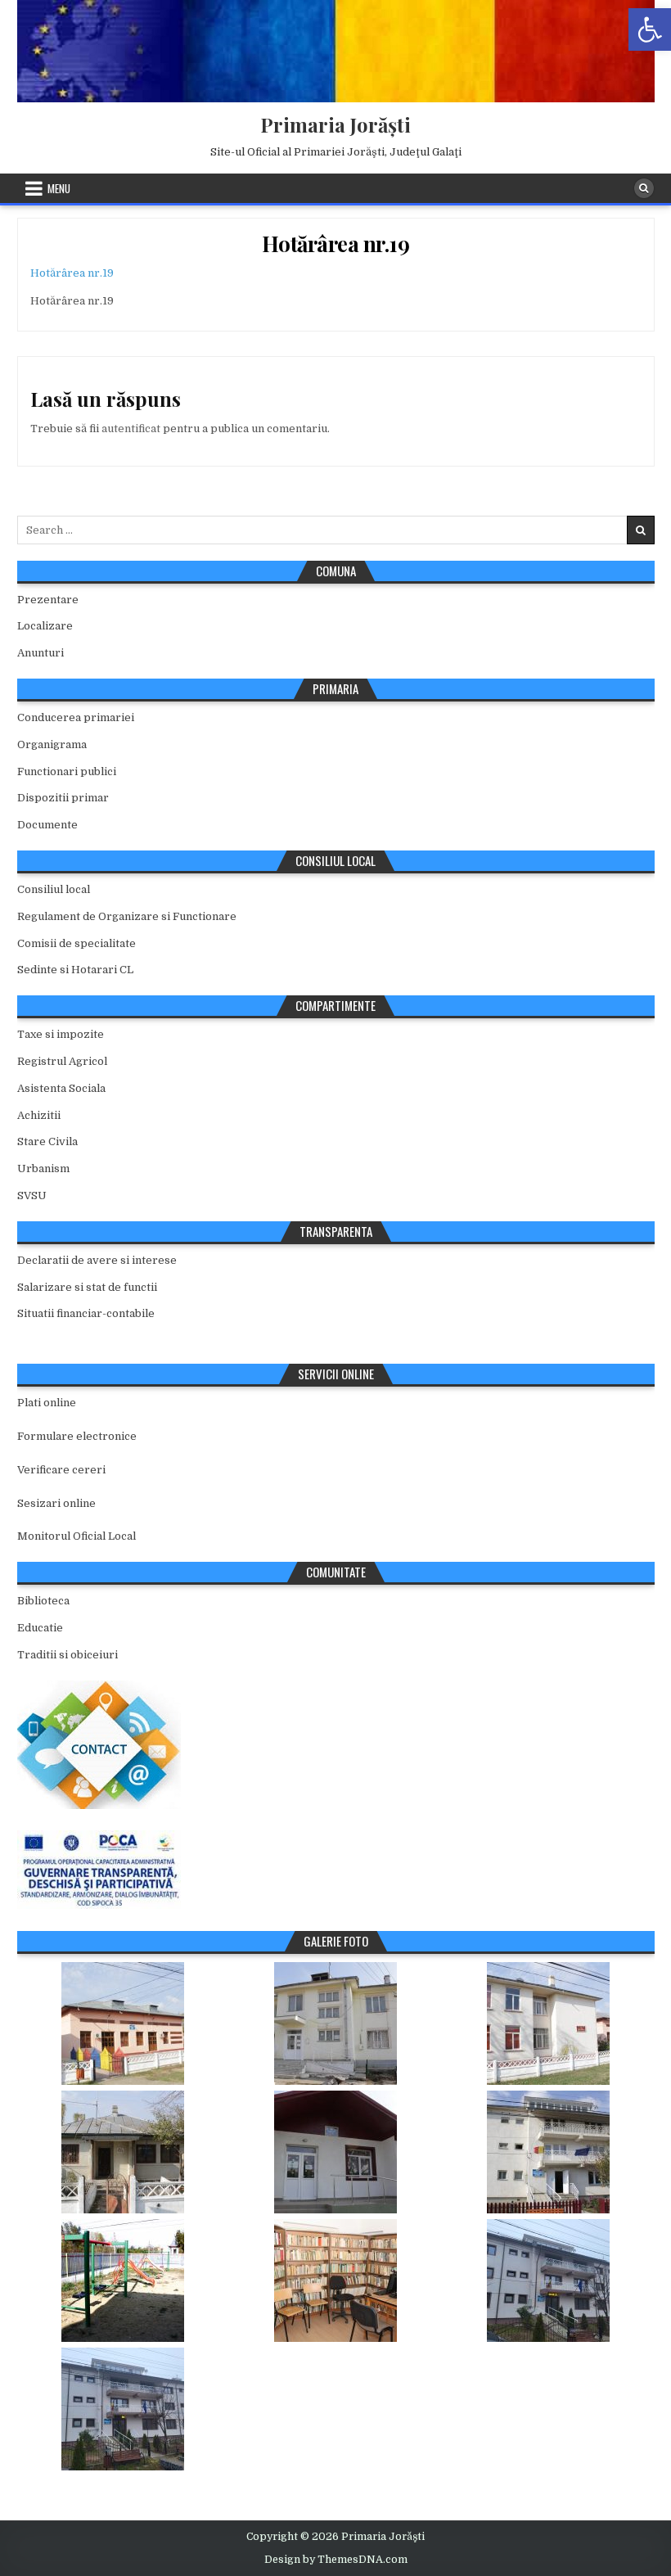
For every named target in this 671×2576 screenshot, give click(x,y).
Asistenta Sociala (61, 1088)
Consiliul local (54, 889)
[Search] (644, 188)
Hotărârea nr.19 (336, 244)
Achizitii (39, 1115)
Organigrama (52, 744)
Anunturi (41, 653)
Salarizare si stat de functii (87, 1287)
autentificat (131, 429)
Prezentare (48, 600)
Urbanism (43, 1168)
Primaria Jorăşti (335, 124)
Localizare (45, 626)
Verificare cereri (61, 1470)
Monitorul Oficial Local (77, 1536)
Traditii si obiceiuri (68, 1655)
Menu (59, 188)
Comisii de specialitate (77, 943)
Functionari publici (67, 771)
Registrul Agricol (62, 1061)
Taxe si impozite (61, 1034)
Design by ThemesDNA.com (336, 2560)
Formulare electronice (77, 1436)
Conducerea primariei (76, 717)
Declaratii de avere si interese (97, 1260)
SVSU (32, 1196)
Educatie (40, 1628)
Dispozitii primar (63, 798)
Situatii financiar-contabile (86, 1313)
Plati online (47, 1403)
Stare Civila (47, 1141)
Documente (47, 825)
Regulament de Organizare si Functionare (127, 916)
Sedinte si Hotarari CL (75, 970)
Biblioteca (43, 1601)
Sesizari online (56, 1503)
